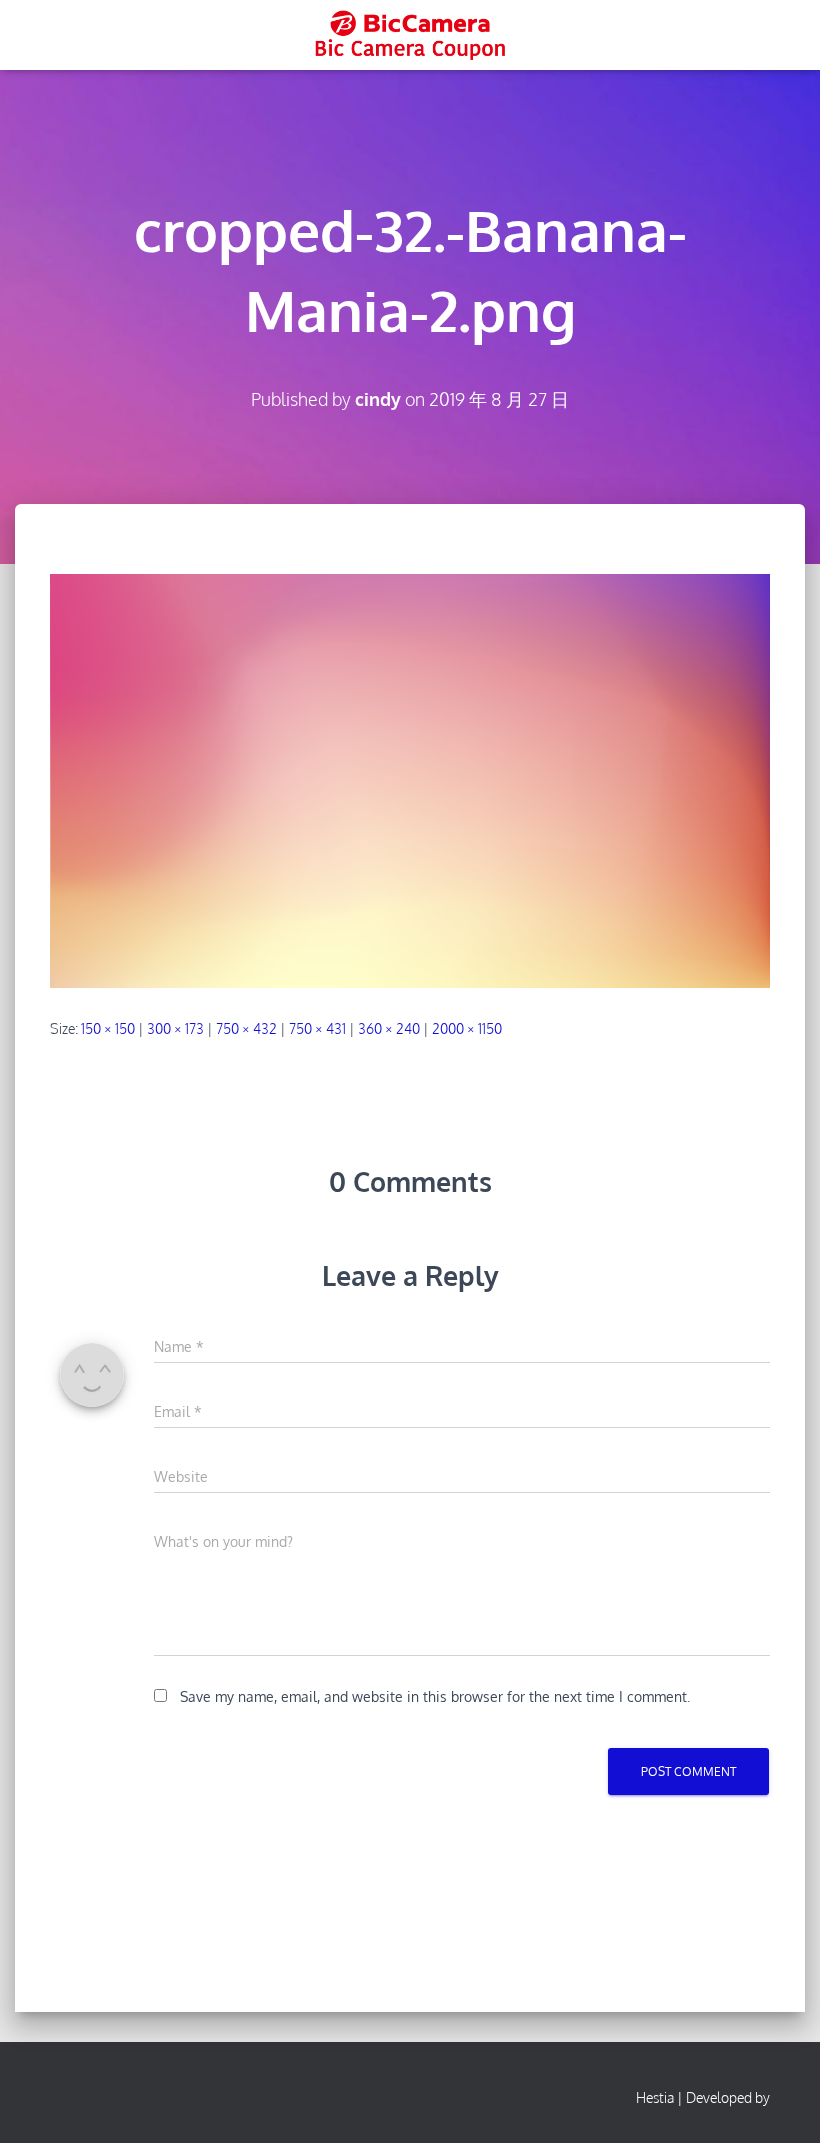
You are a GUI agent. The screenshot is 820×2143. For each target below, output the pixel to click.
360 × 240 (389, 1028)
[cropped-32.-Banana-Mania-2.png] (410, 779)
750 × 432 (246, 1028)
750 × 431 (317, 1028)
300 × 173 (175, 1028)
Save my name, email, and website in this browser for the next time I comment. (435, 1696)
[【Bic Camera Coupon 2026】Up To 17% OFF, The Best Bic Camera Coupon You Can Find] (409, 35)
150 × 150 (108, 1028)
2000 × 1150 (467, 1028)
